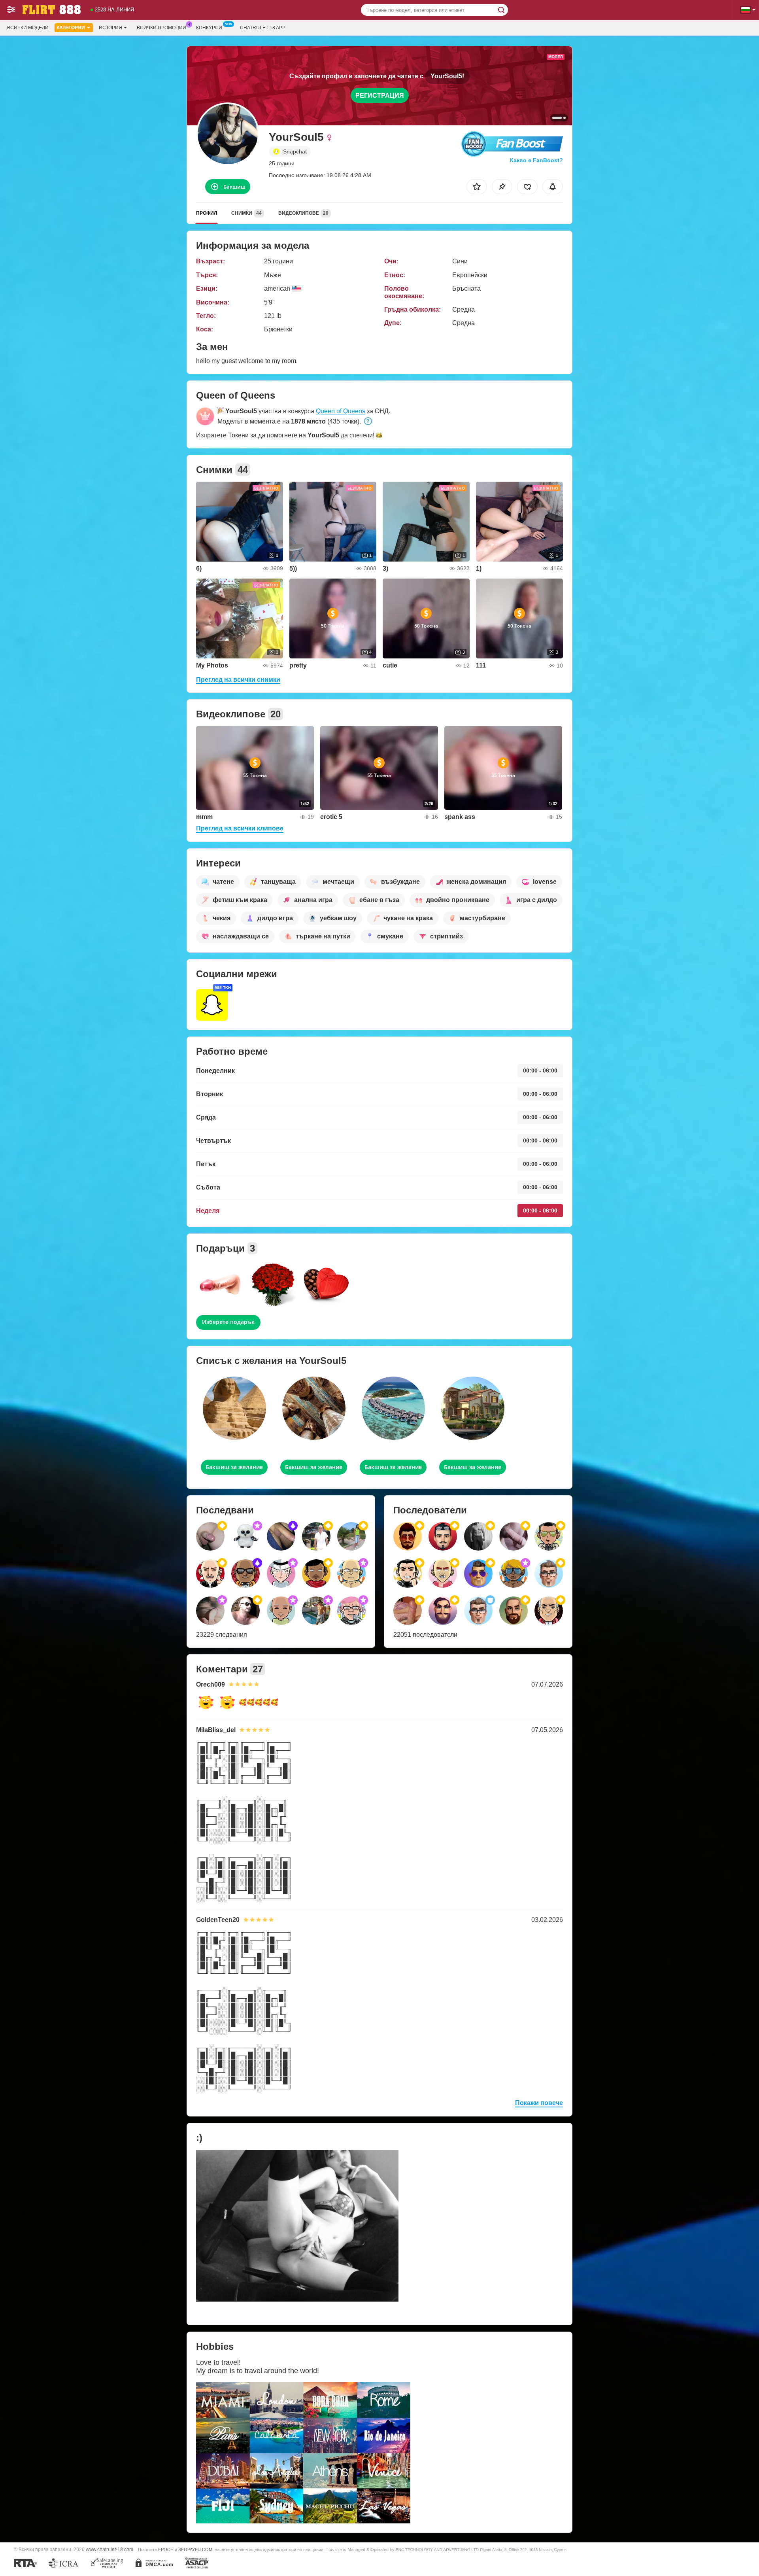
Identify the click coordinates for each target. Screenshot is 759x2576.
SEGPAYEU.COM (195, 2550)
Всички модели (28, 28)
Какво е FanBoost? (536, 160)
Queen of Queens (341, 411)
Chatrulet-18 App (263, 28)
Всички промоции (161, 28)
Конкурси (209, 28)
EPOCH (166, 2550)
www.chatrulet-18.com (110, 2549)
